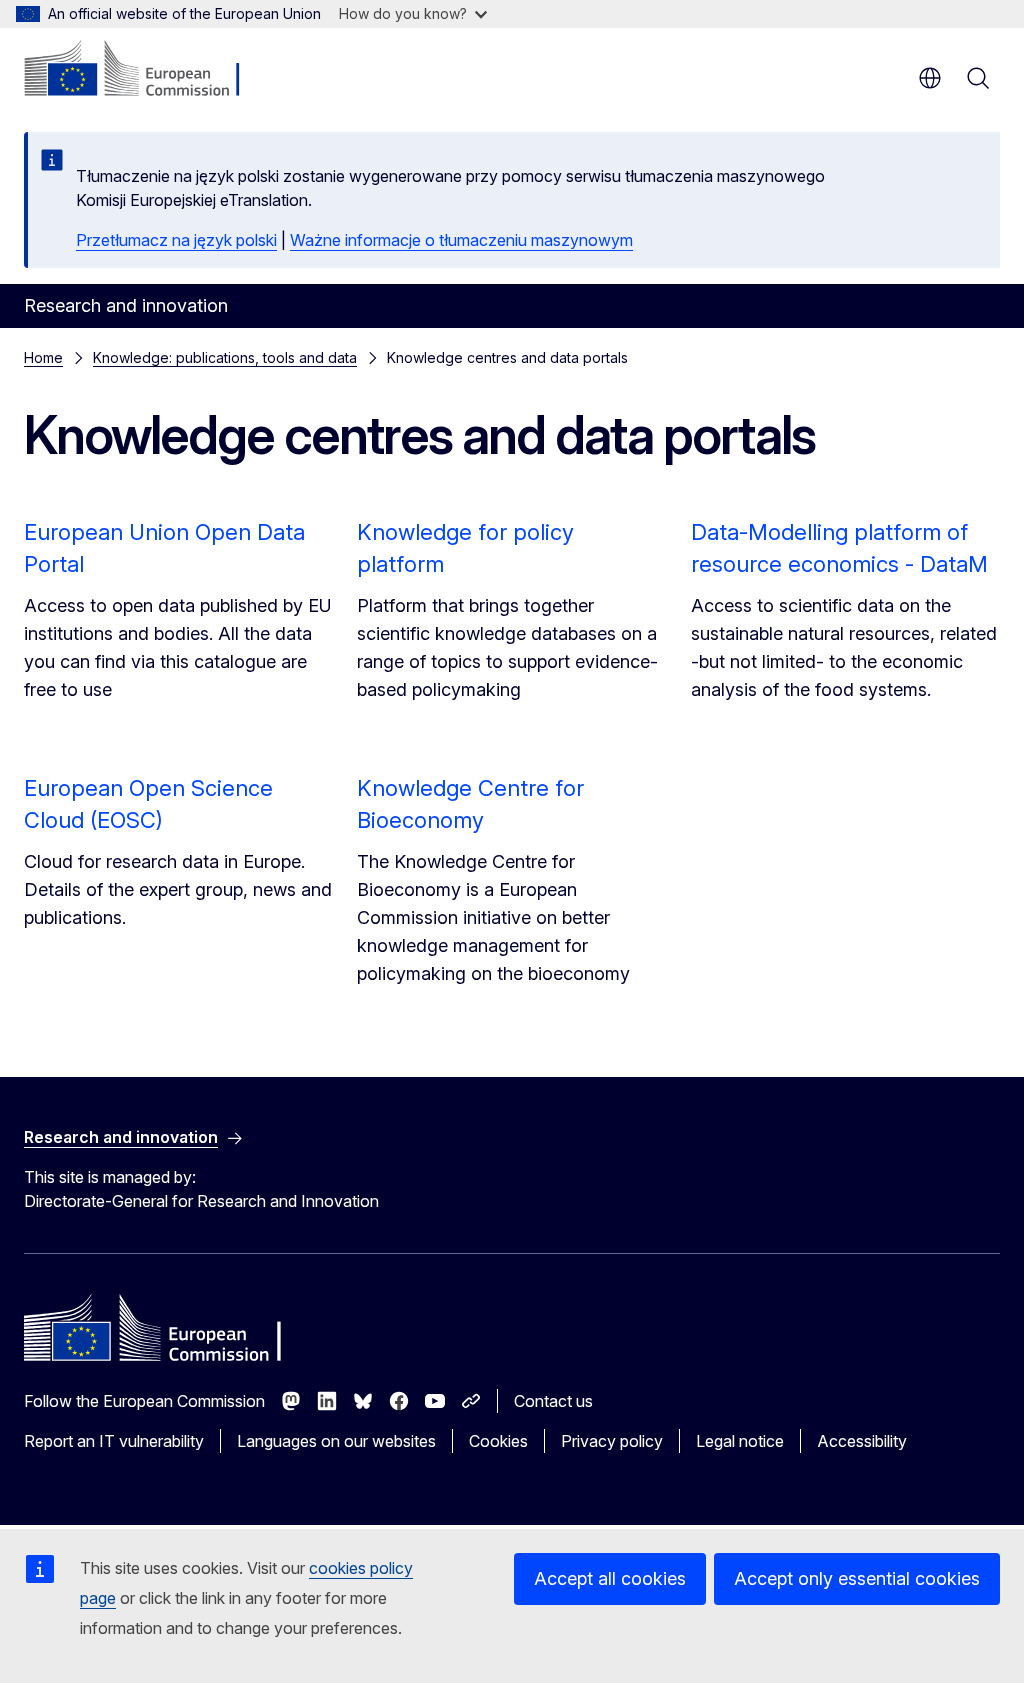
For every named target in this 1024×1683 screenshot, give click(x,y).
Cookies (498, 1441)
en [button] (930, 78)
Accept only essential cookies (857, 1578)
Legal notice (740, 1441)
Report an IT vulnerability (114, 1441)
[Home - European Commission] (145, 70)
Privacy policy (612, 1441)
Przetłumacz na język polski (176, 240)
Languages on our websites (336, 1441)
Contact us (553, 1401)
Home (43, 357)
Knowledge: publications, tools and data (225, 357)
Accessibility (862, 1441)
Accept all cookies (610, 1578)
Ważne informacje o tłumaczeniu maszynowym (461, 240)
